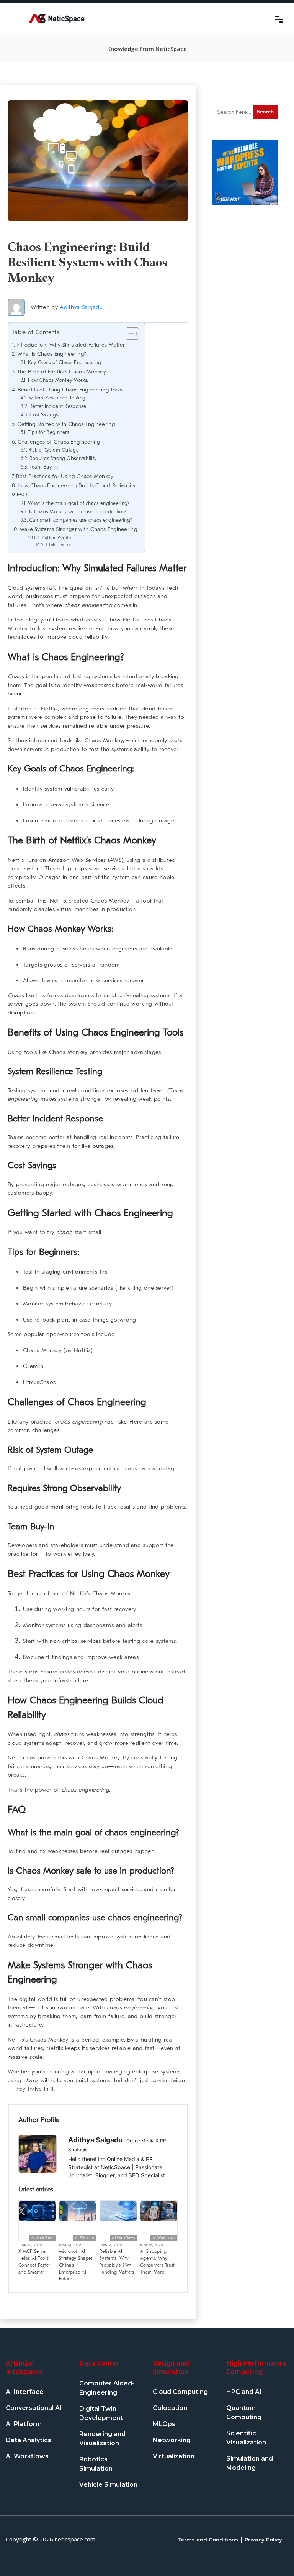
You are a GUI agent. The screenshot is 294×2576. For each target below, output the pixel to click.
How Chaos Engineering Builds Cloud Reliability (77, 486)
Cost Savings (44, 415)
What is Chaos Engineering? (51, 354)
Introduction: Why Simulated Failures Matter (71, 345)
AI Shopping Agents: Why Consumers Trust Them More (158, 2262)
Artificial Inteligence (24, 2367)
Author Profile (56, 538)
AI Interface (25, 2392)
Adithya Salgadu (81, 307)
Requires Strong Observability (63, 458)
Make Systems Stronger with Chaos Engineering (78, 529)
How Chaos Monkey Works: (58, 380)
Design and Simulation (171, 2367)
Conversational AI (34, 2408)
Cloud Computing (180, 2392)
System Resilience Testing (57, 398)
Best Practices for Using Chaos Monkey (65, 476)
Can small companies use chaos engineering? (81, 520)
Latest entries (61, 545)
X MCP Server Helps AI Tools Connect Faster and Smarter (34, 2262)
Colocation (170, 2408)
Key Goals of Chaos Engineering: (65, 362)
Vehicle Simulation (108, 2485)
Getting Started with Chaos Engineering (66, 424)
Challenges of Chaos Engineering (59, 442)
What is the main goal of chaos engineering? (79, 503)
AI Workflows (42, 2238)
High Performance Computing (256, 2367)
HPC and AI (244, 2392)
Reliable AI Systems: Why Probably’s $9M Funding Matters (117, 2262)
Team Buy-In (44, 467)
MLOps (164, 2424)
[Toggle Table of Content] (128, 334)
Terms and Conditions (208, 2540)
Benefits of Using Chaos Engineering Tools (70, 390)
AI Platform (85, 2238)
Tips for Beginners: (49, 432)
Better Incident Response (58, 406)
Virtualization (174, 2456)
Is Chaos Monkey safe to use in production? (78, 512)
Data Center (99, 2363)
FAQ (22, 495)
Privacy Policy (263, 2540)
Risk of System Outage (54, 450)
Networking (172, 2440)
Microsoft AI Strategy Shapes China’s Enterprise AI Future (76, 2265)
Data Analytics (29, 2440)
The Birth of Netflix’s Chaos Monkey (62, 372)
